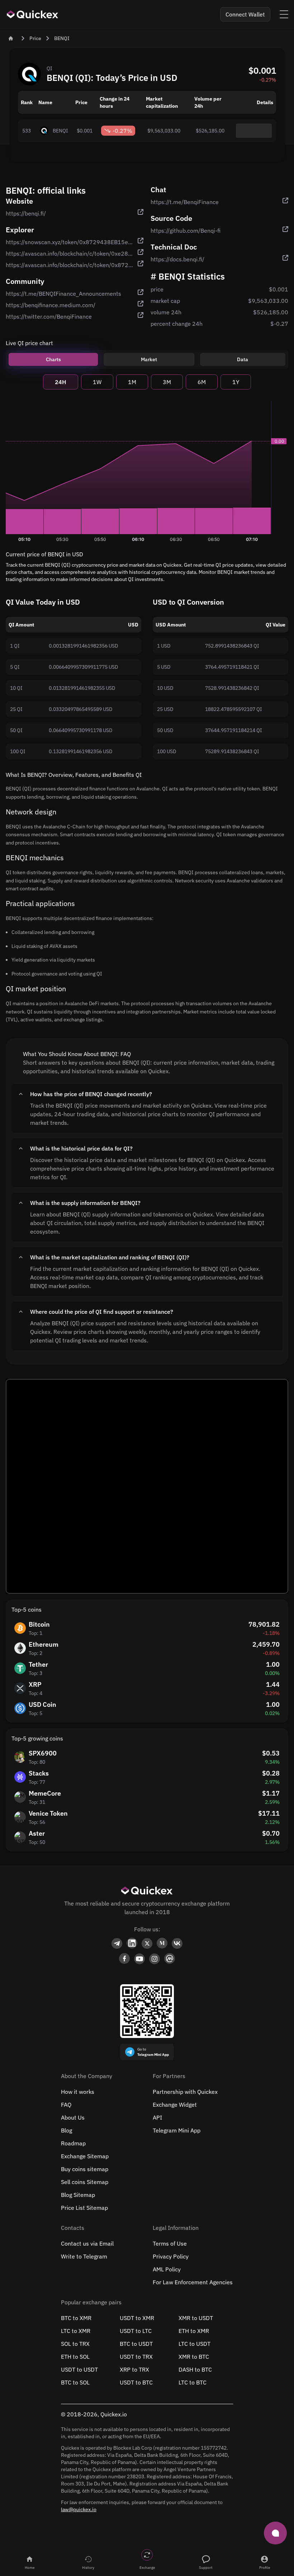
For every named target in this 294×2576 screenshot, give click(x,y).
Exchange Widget (175, 2105)
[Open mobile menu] (284, 14)
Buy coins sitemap (85, 2169)
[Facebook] (124, 1959)
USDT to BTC (136, 2382)
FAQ (66, 2105)
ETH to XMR (194, 2331)
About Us (73, 2117)
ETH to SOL (75, 2357)
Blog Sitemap (78, 2195)
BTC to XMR (76, 2318)
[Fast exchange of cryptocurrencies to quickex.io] (33, 14)
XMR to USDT (196, 2318)
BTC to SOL (75, 2382)
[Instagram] (155, 1959)
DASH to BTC (195, 2369)
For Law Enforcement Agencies (193, 2282)
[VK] (177, 1943)
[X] (147, 1943)
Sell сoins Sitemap (85, 2182)
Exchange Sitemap (85, 2156)
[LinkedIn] (132, 1943)
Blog (67, 2130)
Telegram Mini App (177, 2130)
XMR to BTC (194, 2357)
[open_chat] (275, 2533)
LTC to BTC (193, 2382)
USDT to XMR (137, 2318)
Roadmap (73, 2143)
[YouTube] (139, 1959)
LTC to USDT (195, 2344)
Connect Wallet (245, 14)
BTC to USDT (136, 2344)
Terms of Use (170, 2243)
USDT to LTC (136, 2331)
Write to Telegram (84, 2256)
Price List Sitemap (84, 2208)
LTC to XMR (76, 2331)
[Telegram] (117, 1943)
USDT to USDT (79, 2369)
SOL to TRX (75, 2344)
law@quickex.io (79, 2509)
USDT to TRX (136, 2357)
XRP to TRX (134, 2369)
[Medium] (162, 1943)
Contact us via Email (87, 2243)
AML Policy (167, 2269)
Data (243, 359)
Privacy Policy (171, 2256)
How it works (78, 2092)
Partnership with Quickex (185, 2092)
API (157, 2117)
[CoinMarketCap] (170, 1959)
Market (149, 359)
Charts (53, 359)
